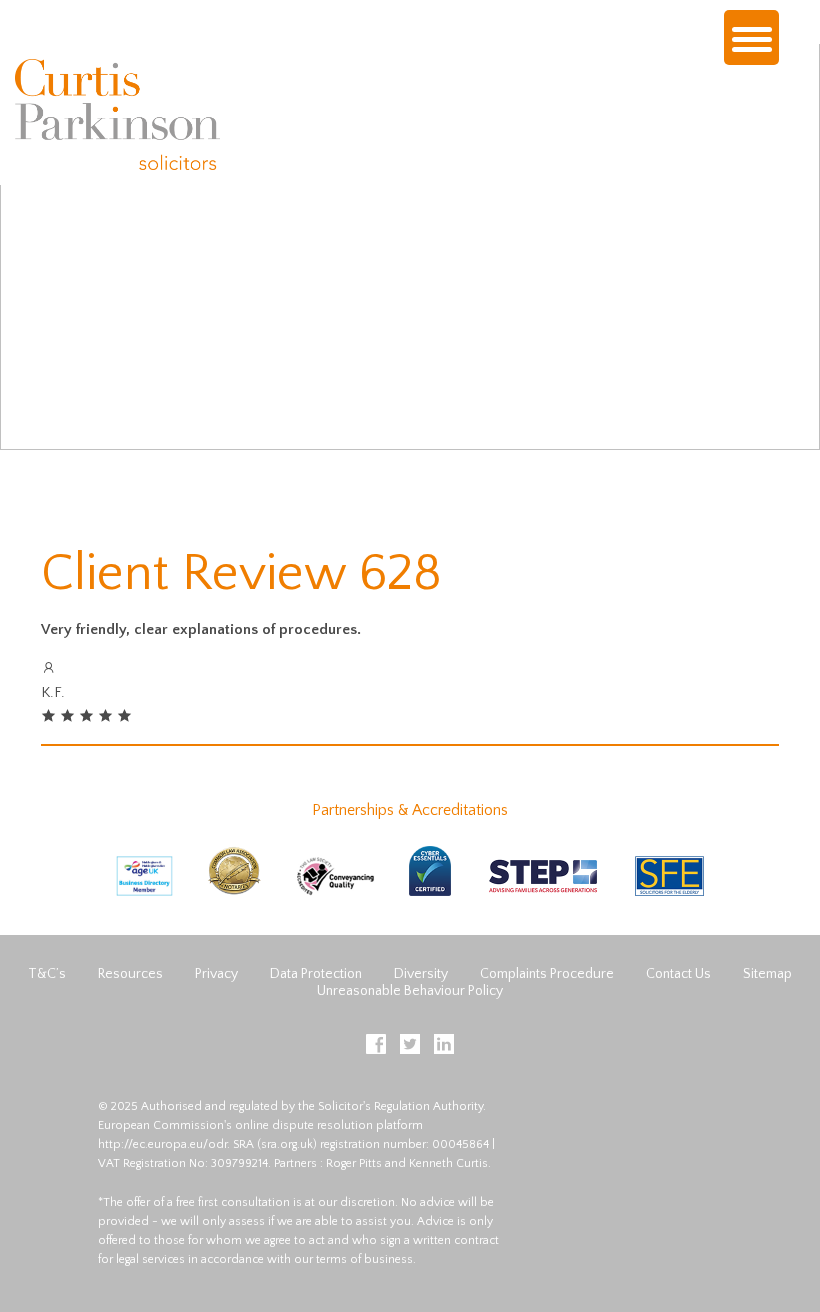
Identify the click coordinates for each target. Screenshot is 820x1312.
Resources (130, 974)
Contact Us (678, 974)
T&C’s (47, 974)
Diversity (421, 974)
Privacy (216, 974)
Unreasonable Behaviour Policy (410, 991)
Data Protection (316, 974)
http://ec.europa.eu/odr (162, 1144)
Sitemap (767, 974)
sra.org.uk (287, 1144)
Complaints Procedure (547, 974)
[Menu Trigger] (751, 37)
